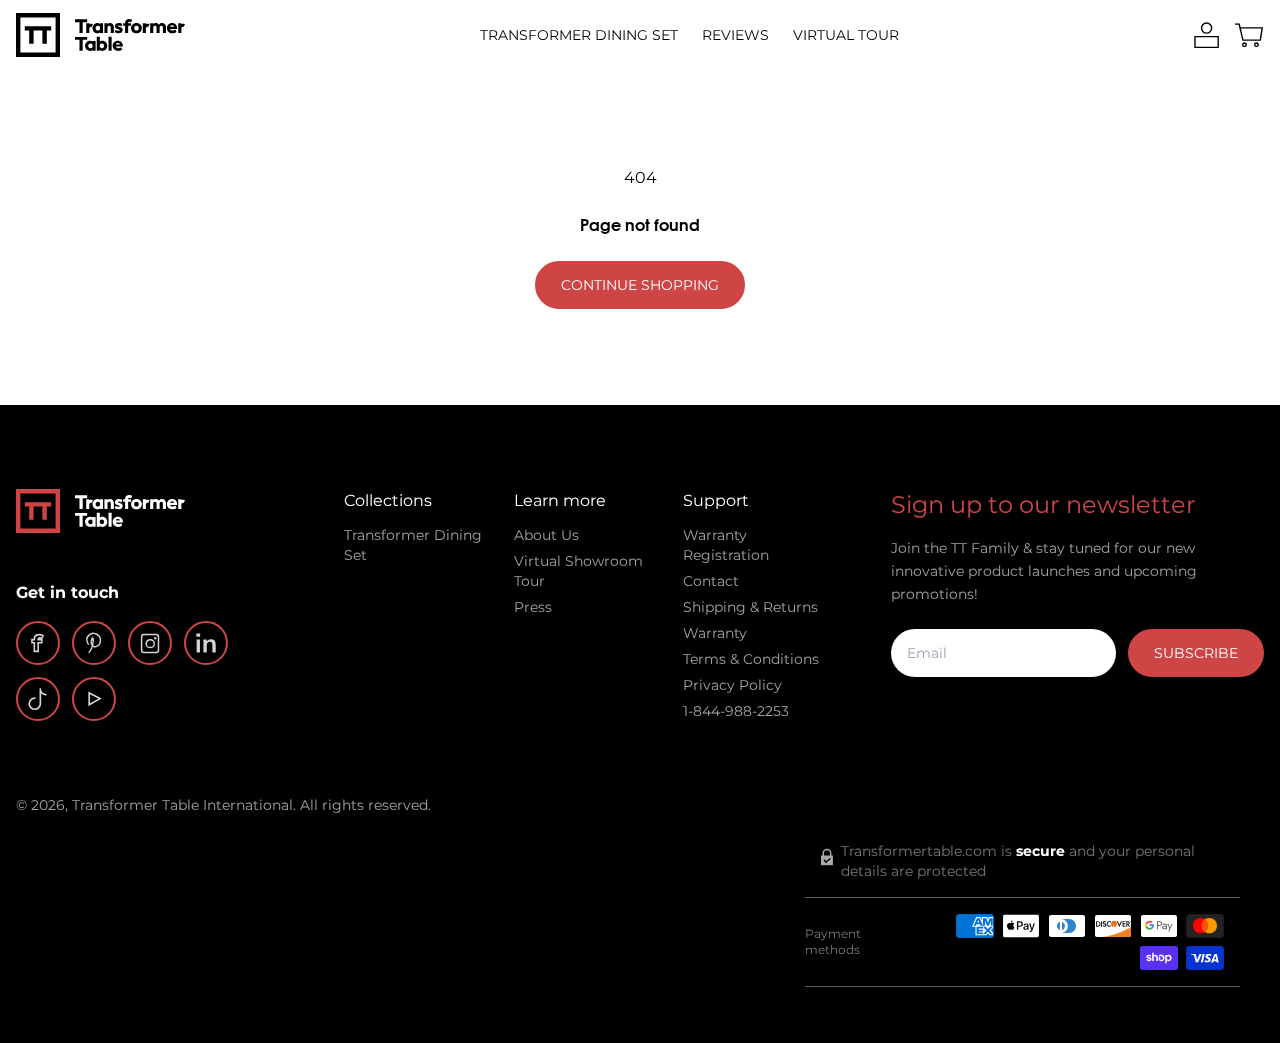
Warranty (715, 633)
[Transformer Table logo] (100, 35)
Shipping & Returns (750, 607)
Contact (711, 581)
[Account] (1206, 35)
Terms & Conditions (751, 659)
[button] (1249, 35)
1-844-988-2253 (736, 711)
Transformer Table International (182, 805)
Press (533, 607)
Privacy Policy (732, 685)
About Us (546, 535)
